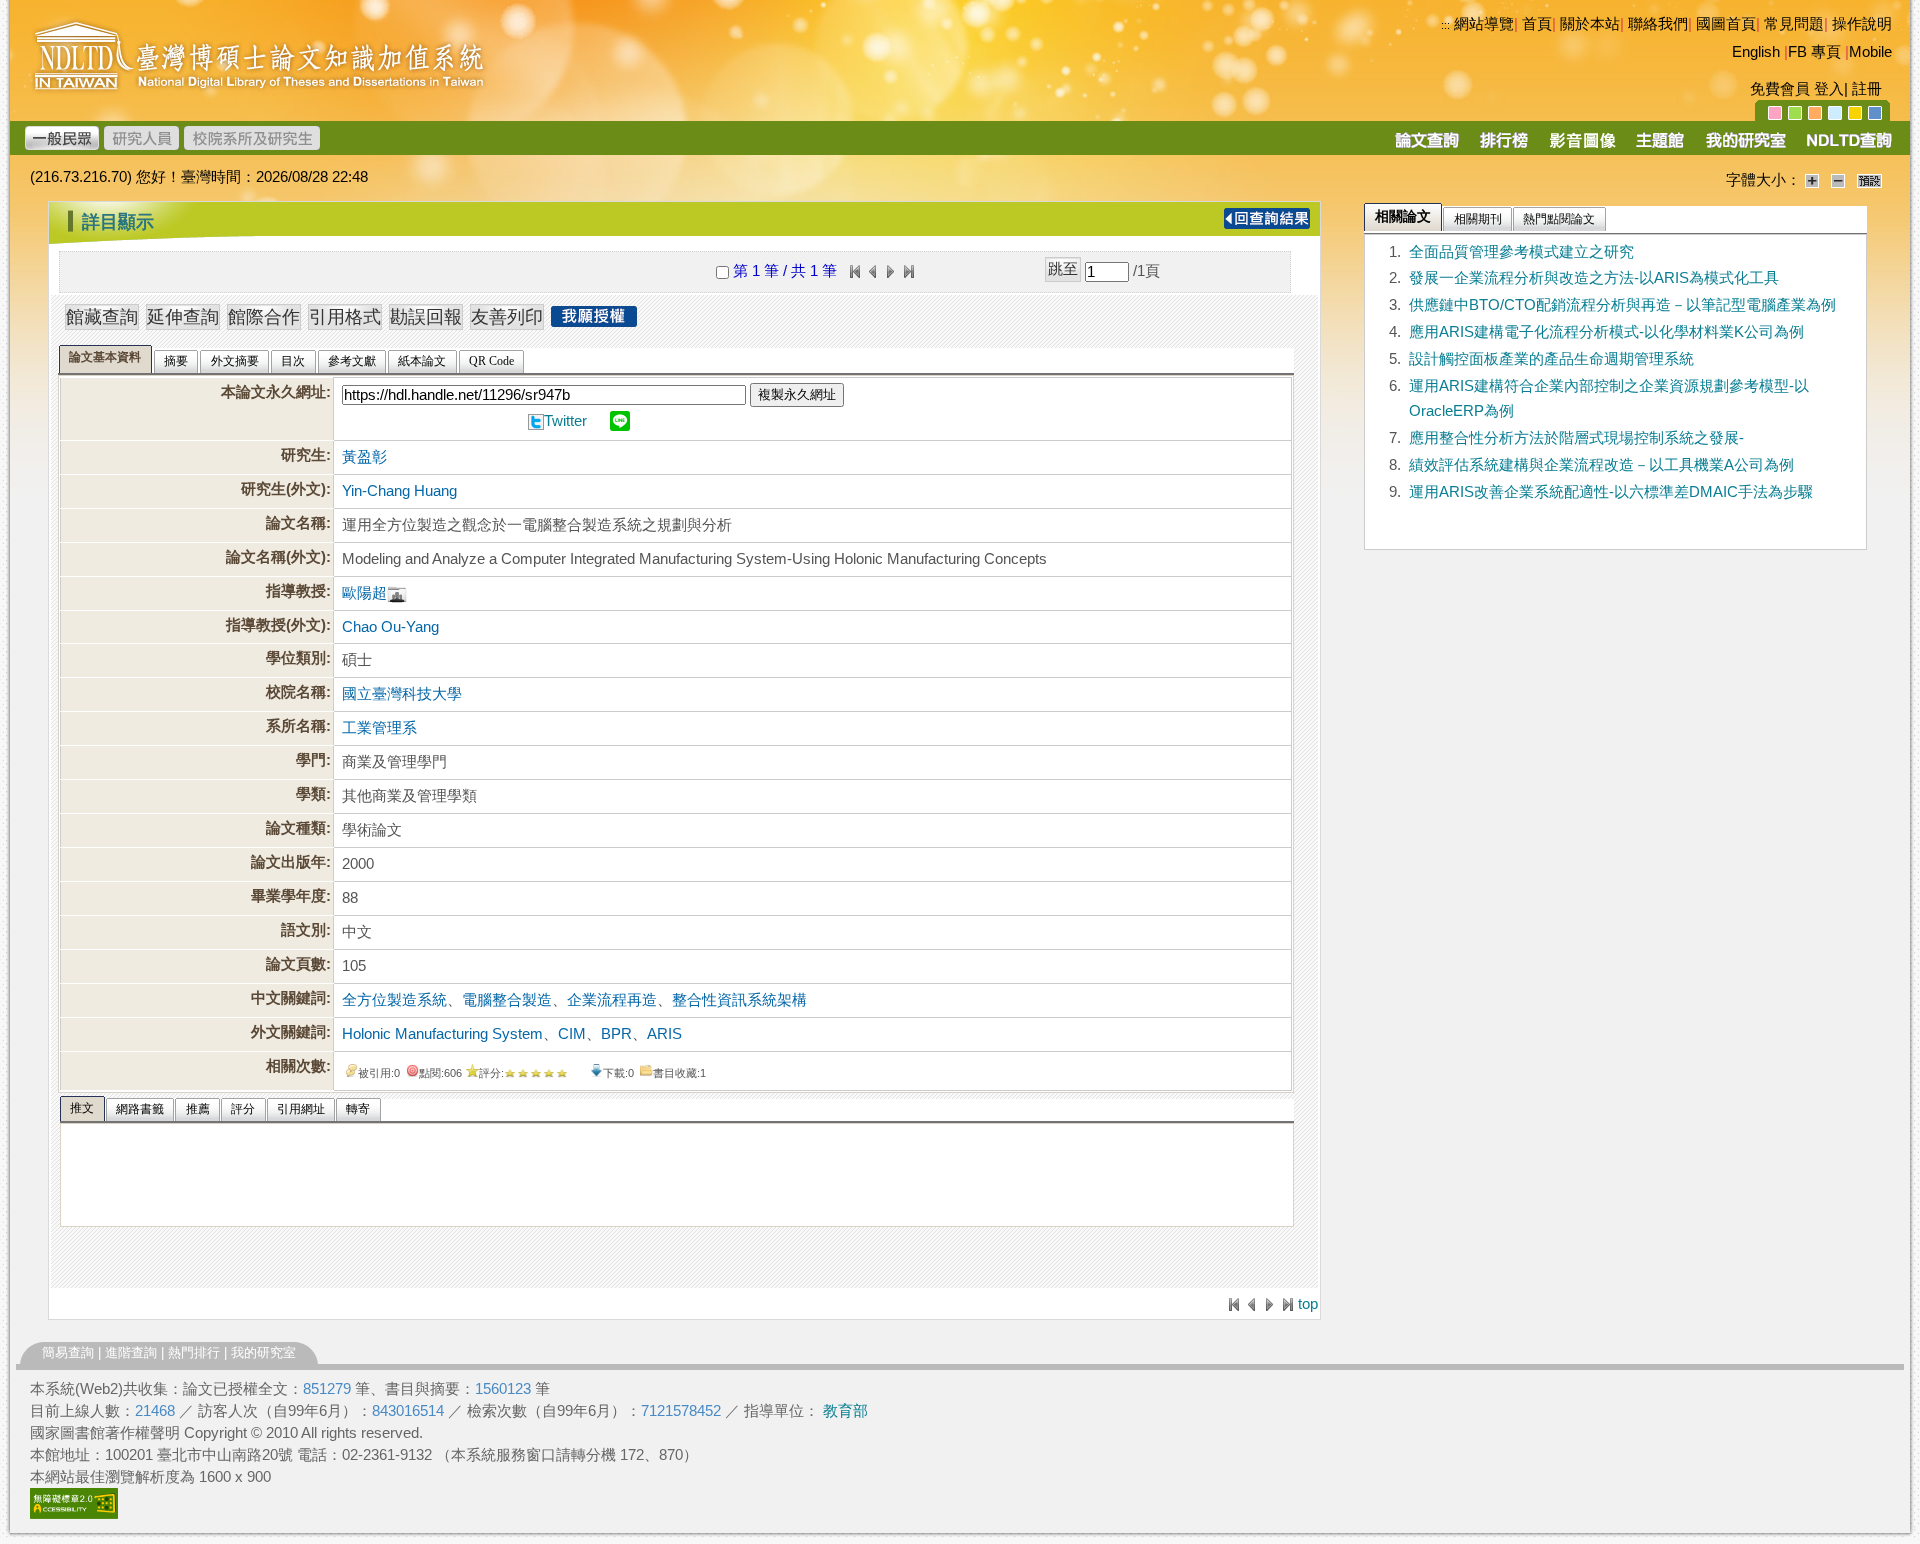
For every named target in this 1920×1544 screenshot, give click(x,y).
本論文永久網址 (273, 392)
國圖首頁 (1726, 24)
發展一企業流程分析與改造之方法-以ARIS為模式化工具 (1594, 278)
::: (1445, 25)
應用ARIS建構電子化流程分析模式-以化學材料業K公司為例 (1606, 332)
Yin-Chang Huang (399, 491)
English (1756, 52)
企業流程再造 (612, 1000)
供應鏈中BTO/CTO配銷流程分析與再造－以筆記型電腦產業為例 (1622, 305)
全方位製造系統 (394, 1000)
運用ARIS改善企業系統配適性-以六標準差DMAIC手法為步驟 (1611, 492)
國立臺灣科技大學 (402, 694)
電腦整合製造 (507, 1000)
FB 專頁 (1814, 52)
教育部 (845, 1411)
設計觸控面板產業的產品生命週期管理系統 (1551, 359)
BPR (616, 1034)
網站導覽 (1484, 24)
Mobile (1870, 52)
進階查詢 (131, 1352)
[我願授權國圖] (594, 321)
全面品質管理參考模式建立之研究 (1521, 252)
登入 (1829, 89)
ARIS (664, 1034)
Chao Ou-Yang (390, 627)
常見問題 (1794, 24)
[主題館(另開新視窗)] (1660, 147)
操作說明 (1862, 24)
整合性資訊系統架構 (739, 1000)
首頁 (1537, 24)
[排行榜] (1504, 147)
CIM (572, 1034)
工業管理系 (379, 728)
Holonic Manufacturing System (442, 1034)
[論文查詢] (1426, 147)
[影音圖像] (1582, 147)
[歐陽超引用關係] (397, 593)
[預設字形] (1869, 180)
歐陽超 (364, 593)
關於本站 (1590, 24)
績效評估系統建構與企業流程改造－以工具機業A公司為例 (1601, 465)
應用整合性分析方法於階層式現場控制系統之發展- (1576, 438)
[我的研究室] (1745, 147)
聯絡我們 (1658, 24)
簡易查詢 (68, 1352)
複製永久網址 (797, 394)
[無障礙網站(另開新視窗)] (74, 1514)
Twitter (565, 421)
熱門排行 (194, 1352)
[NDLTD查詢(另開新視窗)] (1847, 147)
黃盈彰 (364, 457)
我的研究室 (263, 1352)
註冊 (1867, 89)
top (1308, 1304)
